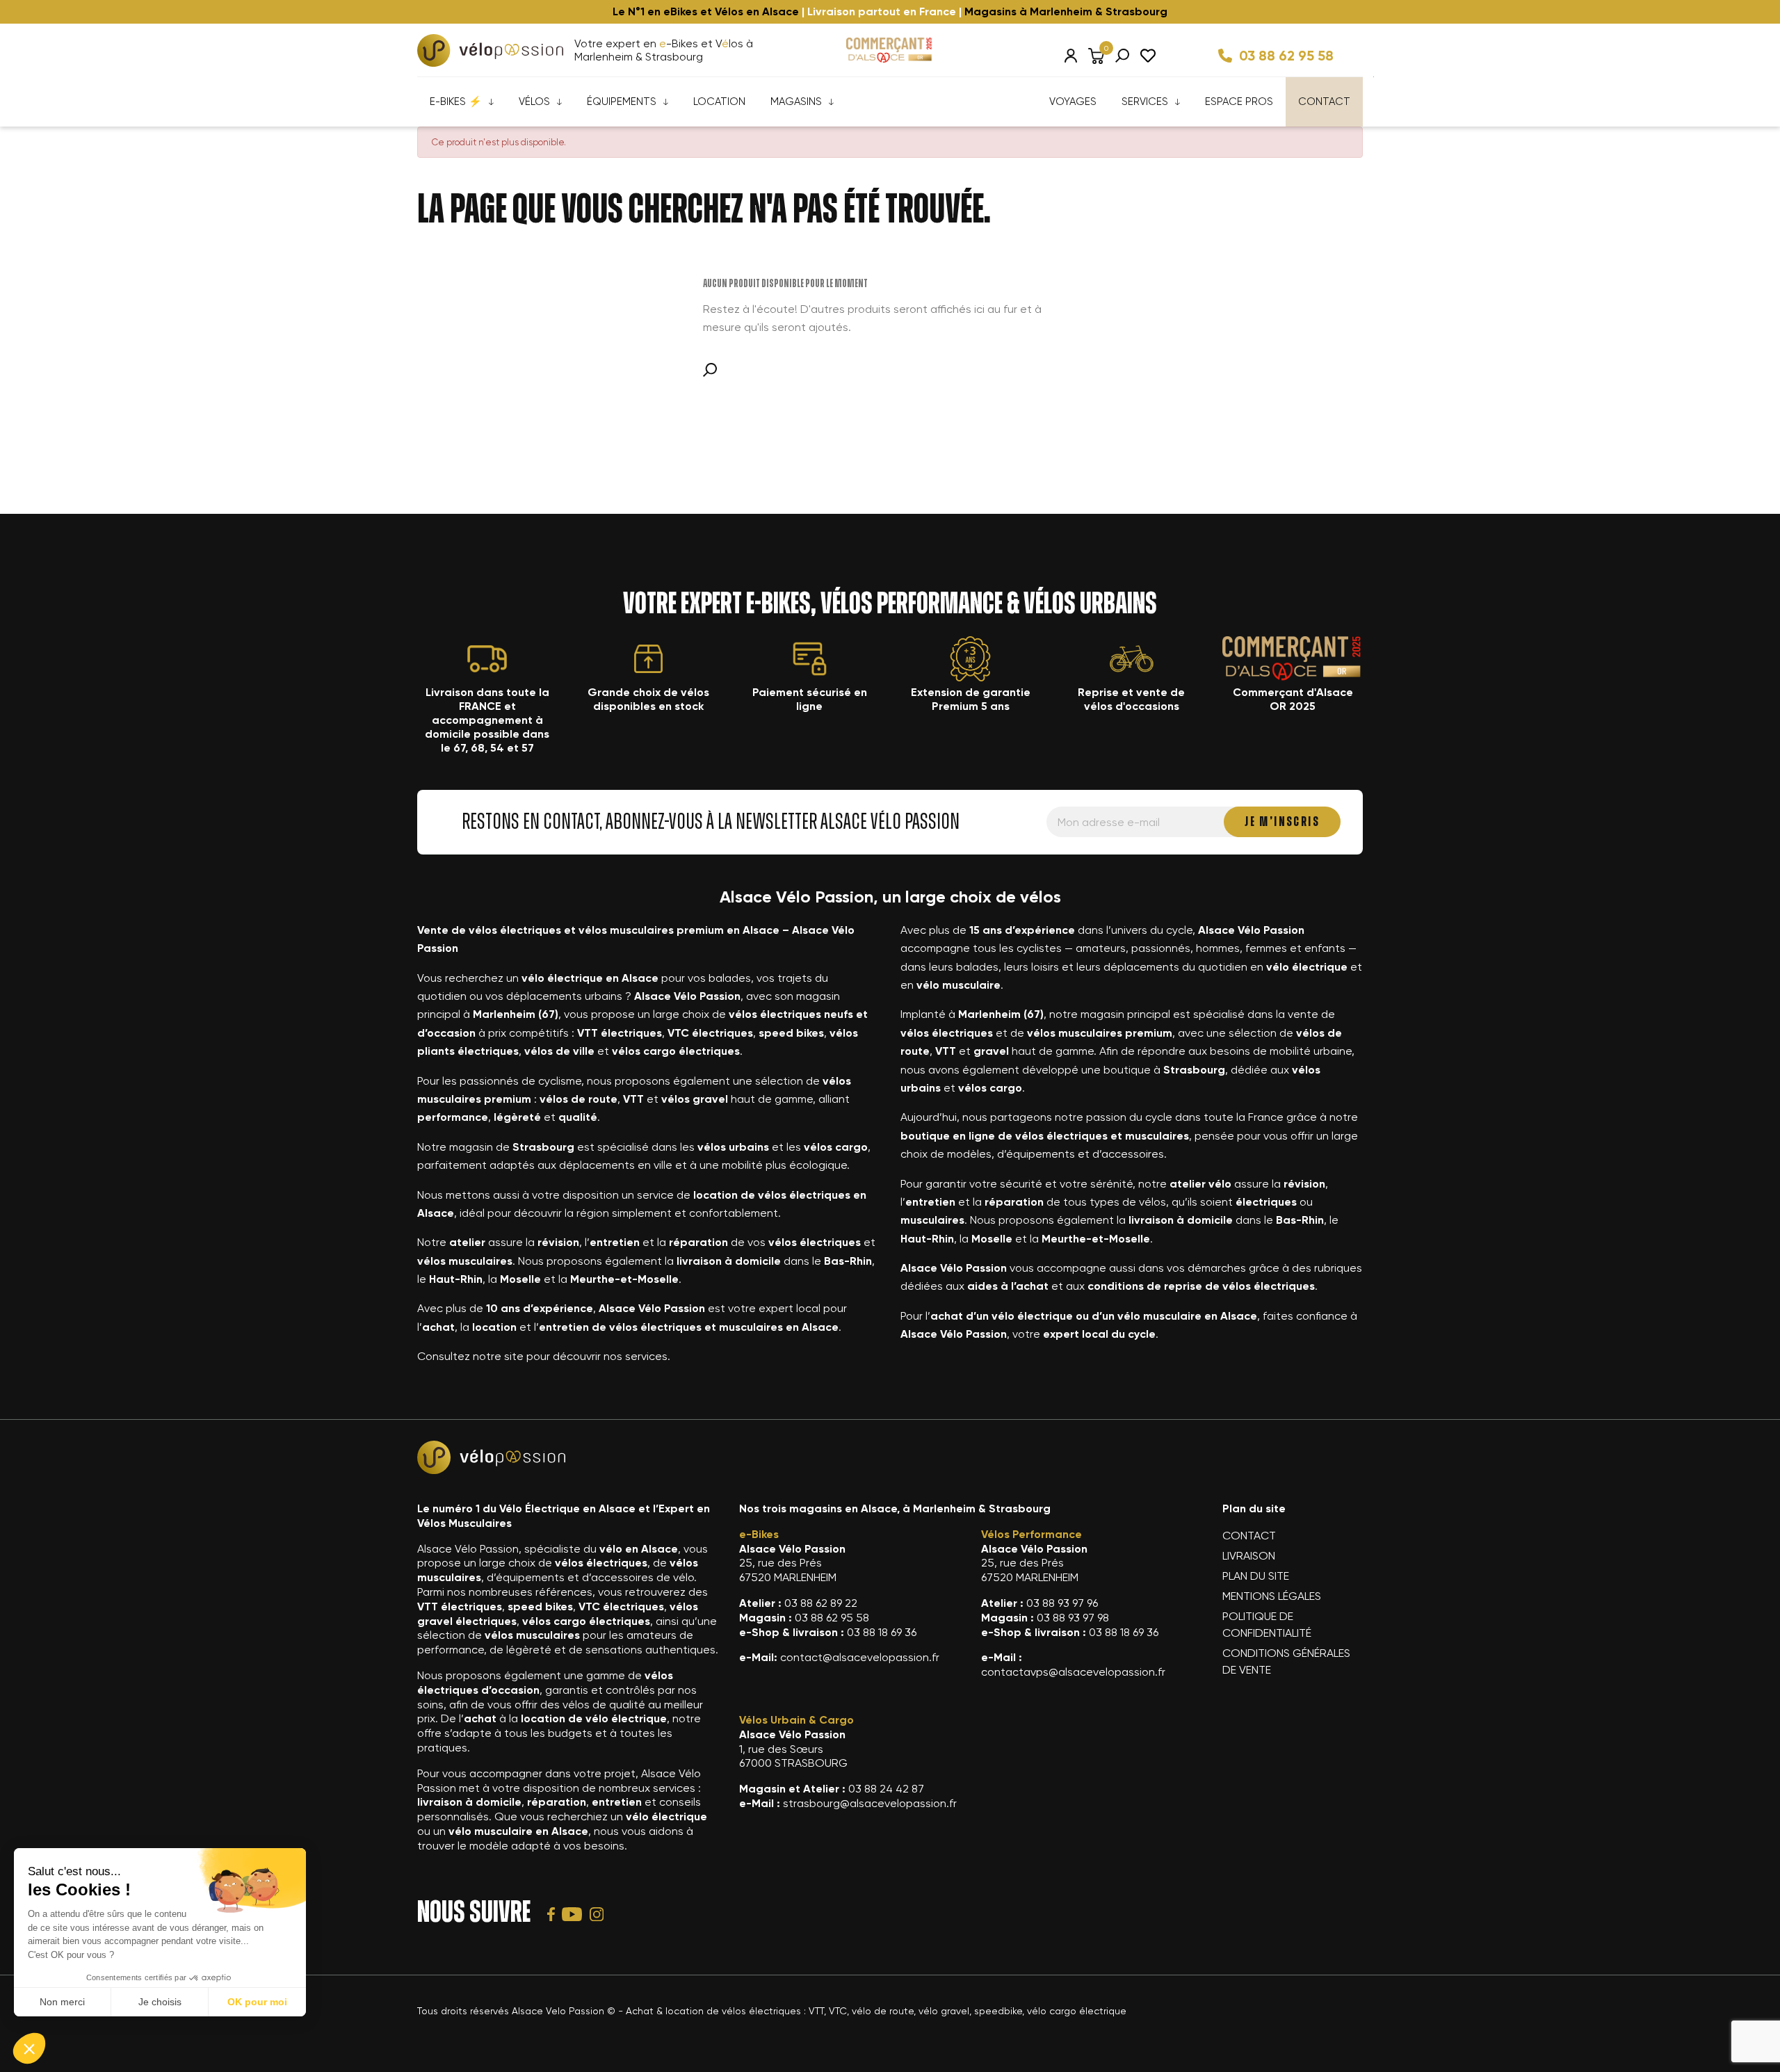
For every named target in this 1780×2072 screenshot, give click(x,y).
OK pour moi (257, 2002)
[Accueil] (490, 50)
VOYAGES (1073, 102)
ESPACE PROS (1239, 102)
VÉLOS (534, 102)
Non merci (62, 2002)
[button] (29, 2048)
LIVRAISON (1249, 1556)
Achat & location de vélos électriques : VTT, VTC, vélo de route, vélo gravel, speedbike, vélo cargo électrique (876, 2011)
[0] (1096, 56)
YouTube (572, 1914)
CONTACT (1324, 102)
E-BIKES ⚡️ (456, 102)
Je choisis (160, 2002)
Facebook (551, 1914)
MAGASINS (796, 102)
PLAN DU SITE (1256, 1576)
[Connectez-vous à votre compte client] (1071, 56)
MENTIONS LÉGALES (1272, 1596)
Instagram (597, 1914)
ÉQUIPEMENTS (622, 102)
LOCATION (719, 102)
